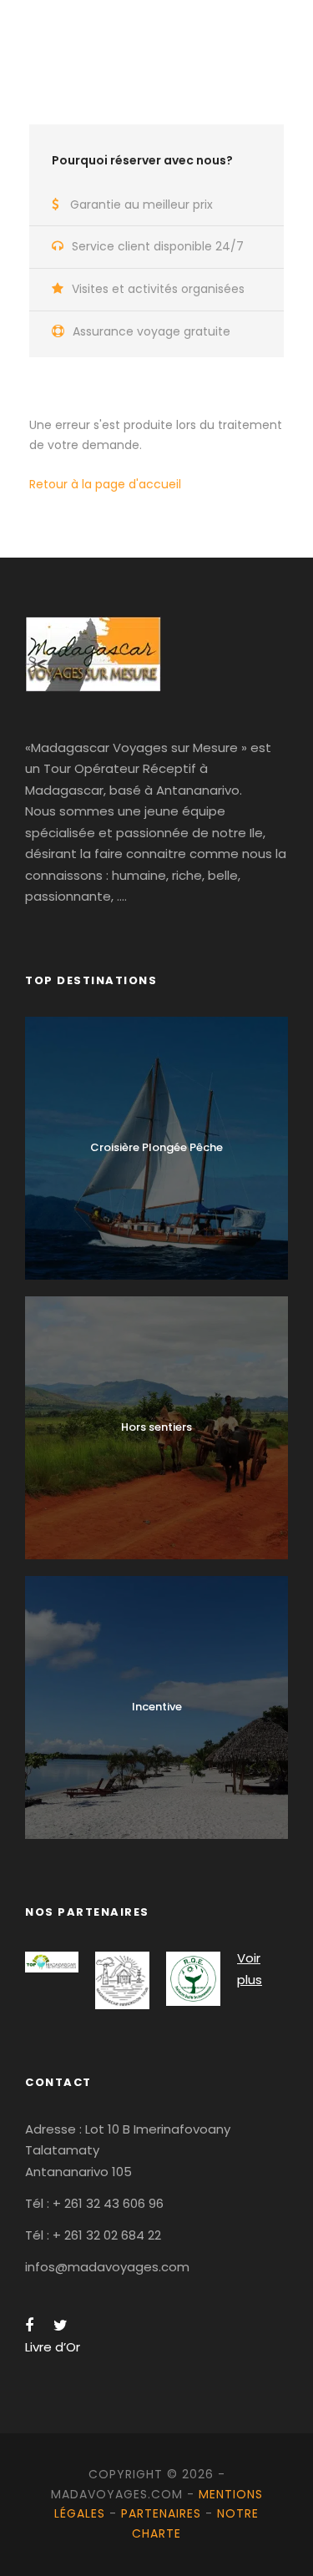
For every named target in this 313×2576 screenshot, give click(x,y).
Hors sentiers (156, 1427)
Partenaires (161, 2513)
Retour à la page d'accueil (105, 484)
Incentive (157, 1707)
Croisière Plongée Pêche (156, 1147)
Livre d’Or (53, 2347)
